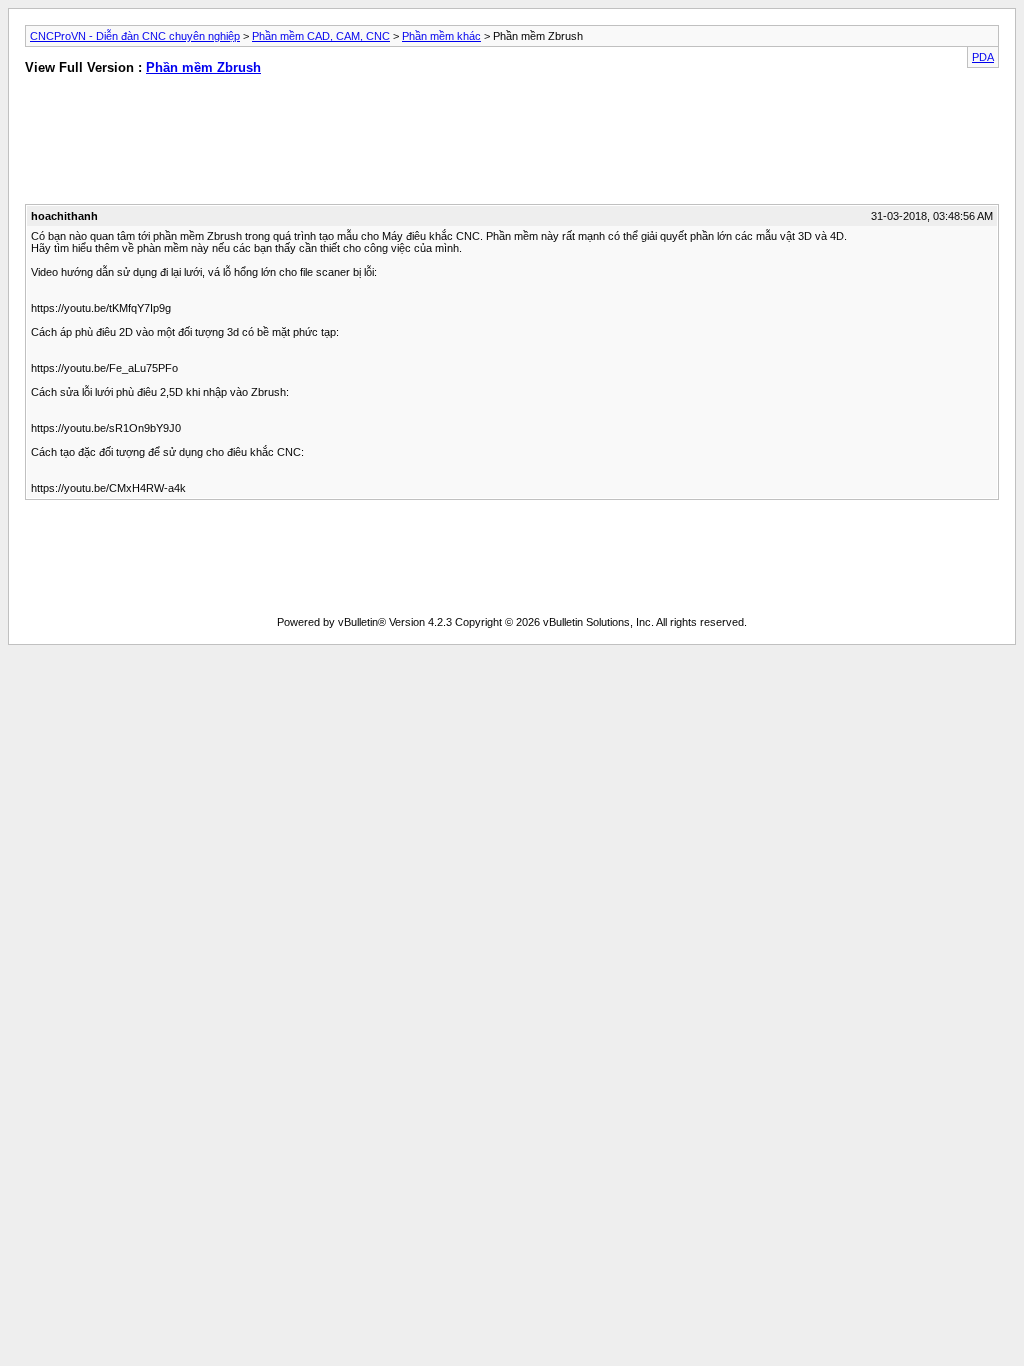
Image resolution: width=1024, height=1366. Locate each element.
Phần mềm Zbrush (203, 67)
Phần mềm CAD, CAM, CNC (321, 36)
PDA (983, 57)
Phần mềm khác (441, 36)
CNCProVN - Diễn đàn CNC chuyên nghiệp (135, 36)
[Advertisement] (259, 144)
